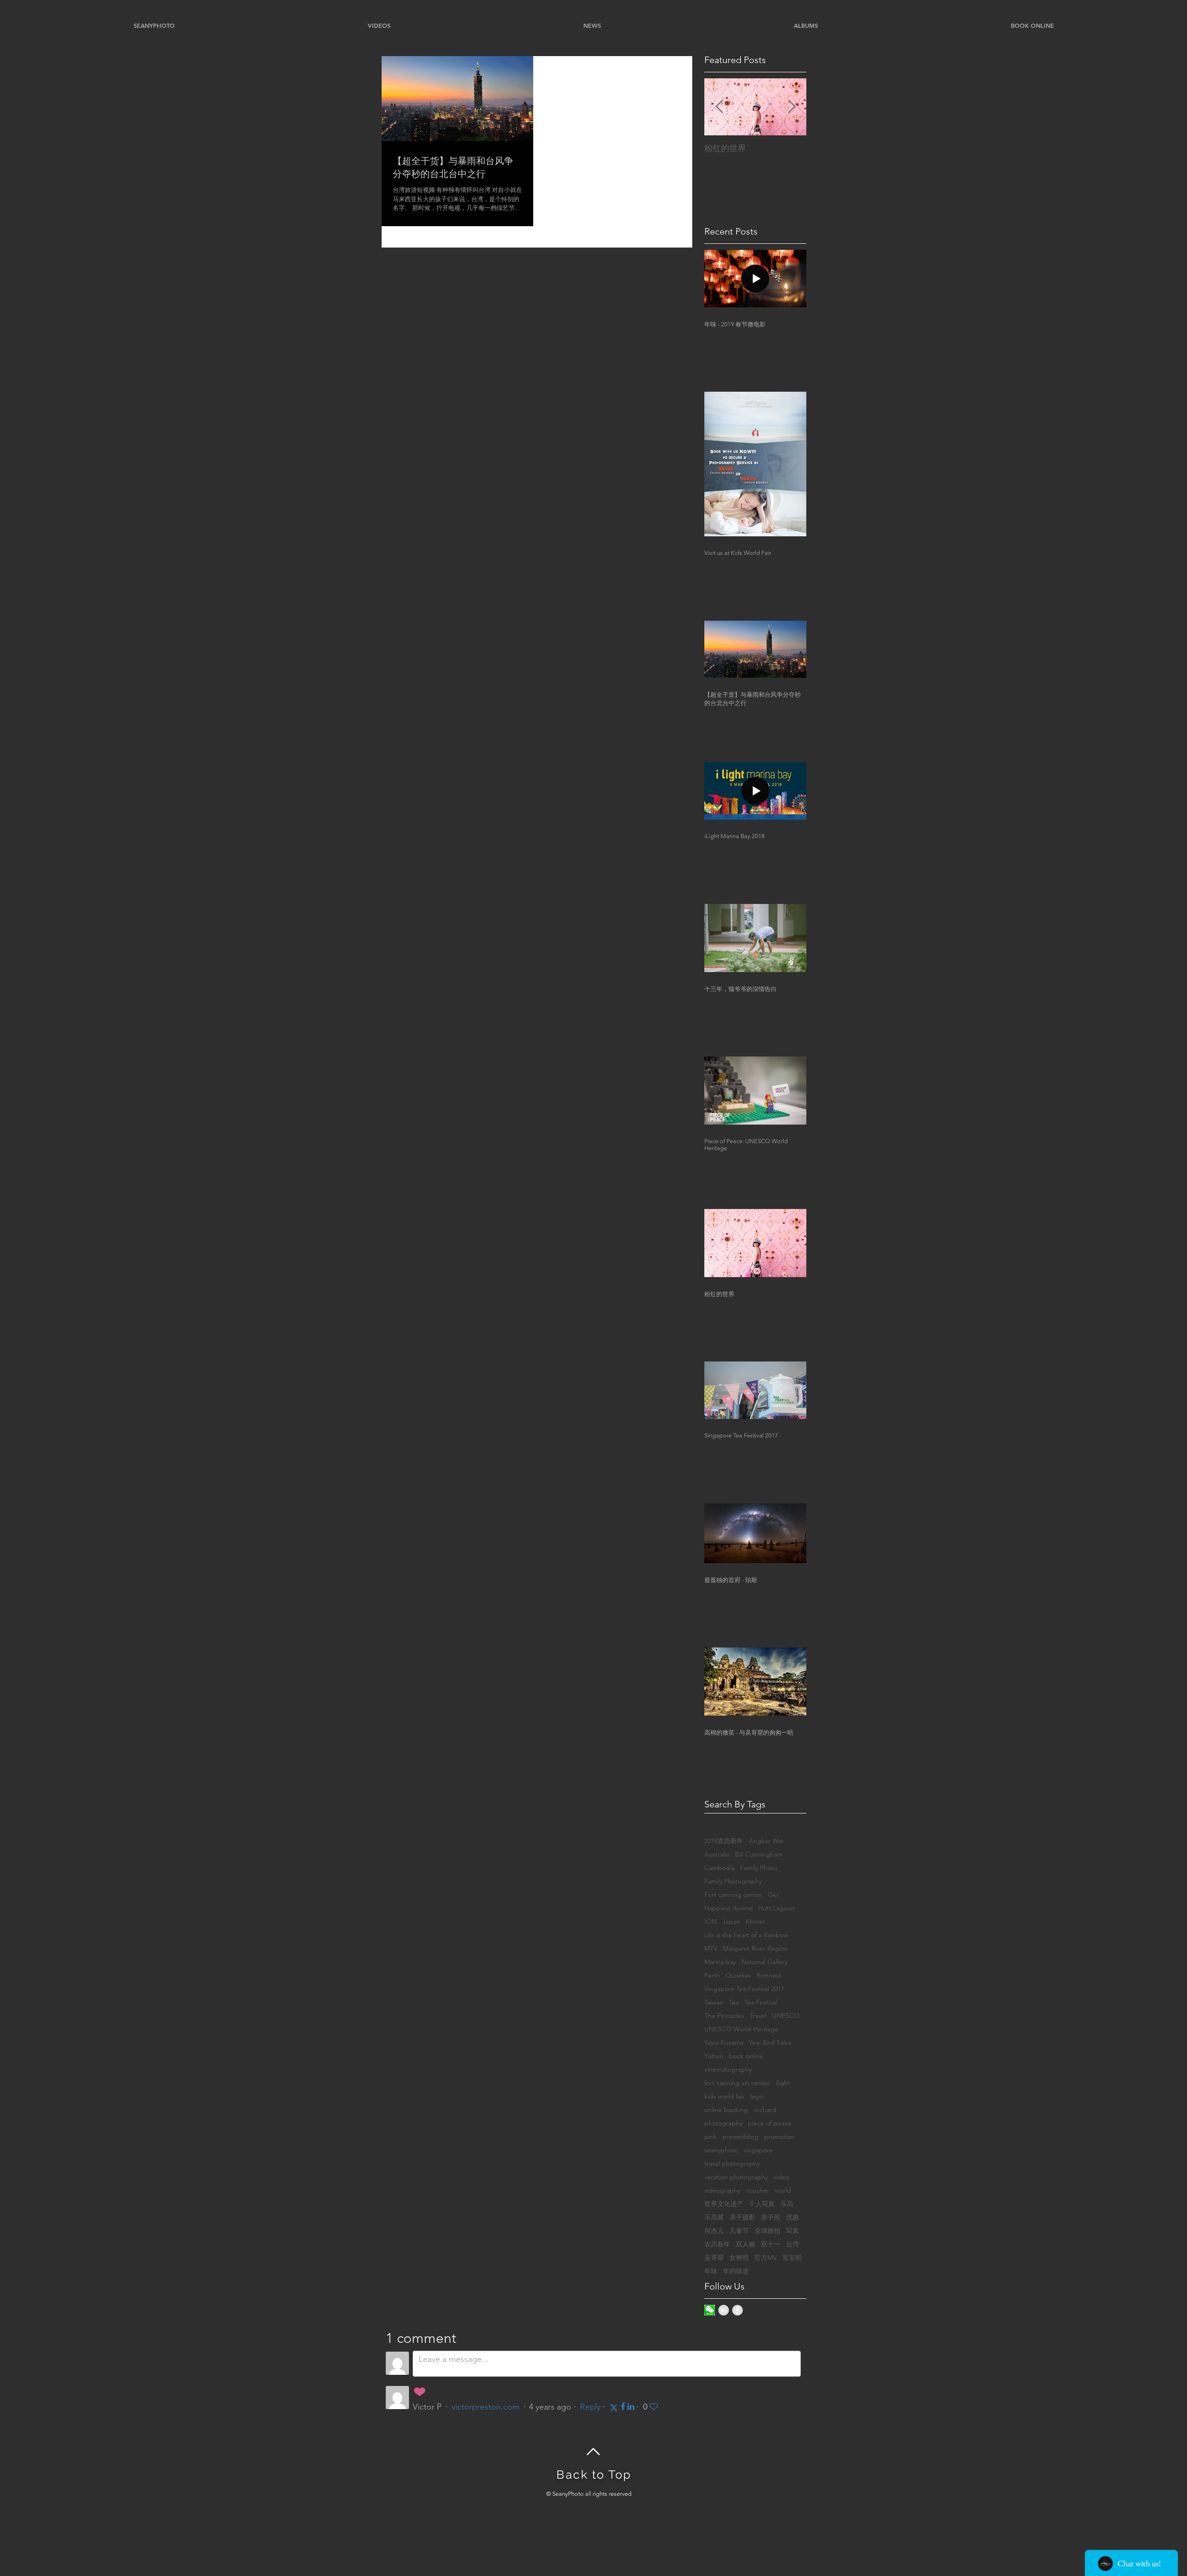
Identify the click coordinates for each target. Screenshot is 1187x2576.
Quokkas (738, 1975)
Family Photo (759, 1868)
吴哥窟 (714, 2258)
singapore (758, 2150)
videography (722, 2191)
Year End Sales (770, 2043)
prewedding (740, 2137)
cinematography (728, 2070)
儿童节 (739, 2231)
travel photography (732, 2164)
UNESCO (786, 2016)
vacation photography (736, 2177)
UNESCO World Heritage (741, 2029)
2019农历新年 (724, 1841)
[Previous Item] (719, 107)
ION (711, 1922)
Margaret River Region (755, 1949)
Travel (758, 2016)
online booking (726, 2110)
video (781, 2177)
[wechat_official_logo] (710, 2310)
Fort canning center (733, 1895)
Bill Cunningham (759, 1854)
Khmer (755, 1922)
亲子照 (771, 2217)
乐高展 (714, 2217)
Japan (731, 1922)
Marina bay (720, 1962)
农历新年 (717, 2244)
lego (757, 2096)
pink (711, 2137)
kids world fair (724, 2096)
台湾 (792, 2244)
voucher (758, 2191)
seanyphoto (721, 2150)
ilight (783, 2083)
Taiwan (714, 2002)
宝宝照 (792, 2258)
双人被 (746, 2244)
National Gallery (764, 1962)
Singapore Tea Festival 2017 (744, 1989)
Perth (712, 1975)
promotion (779, 2137)
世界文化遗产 (724, 2204)
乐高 (787, 2204)
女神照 (739, 2258)
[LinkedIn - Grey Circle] (724, 2310)
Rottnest (769, 1975)
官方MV (766, 2258)
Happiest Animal (728, 1908)
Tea (734, 2002)
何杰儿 (714, 2231)
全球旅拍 (767, 2231)
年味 (711, 2271)
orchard (765, 2110)
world (783, 2191)
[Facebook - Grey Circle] (737, 2310)
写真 (792, 2231)
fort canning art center (737, 2083)
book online (746, 2056)
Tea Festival (761, 2002)
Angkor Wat (766, 1841)
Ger (773, 1895)
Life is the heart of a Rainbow (746, 1935)
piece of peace (770, 2123)
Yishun (714, 2056)
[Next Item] (791, 107)
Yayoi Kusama (724, 2043)
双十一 (771, 2244)
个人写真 (762, 2204)
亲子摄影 (742, 2217)
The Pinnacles (724, 2016)
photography (723, 2123)
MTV (711, 1949)
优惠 (792, 2217)
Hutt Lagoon (776, 1908)
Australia (717, 1854)
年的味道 (736, 2271)
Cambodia (719, 1868)
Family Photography (733, 1881)
